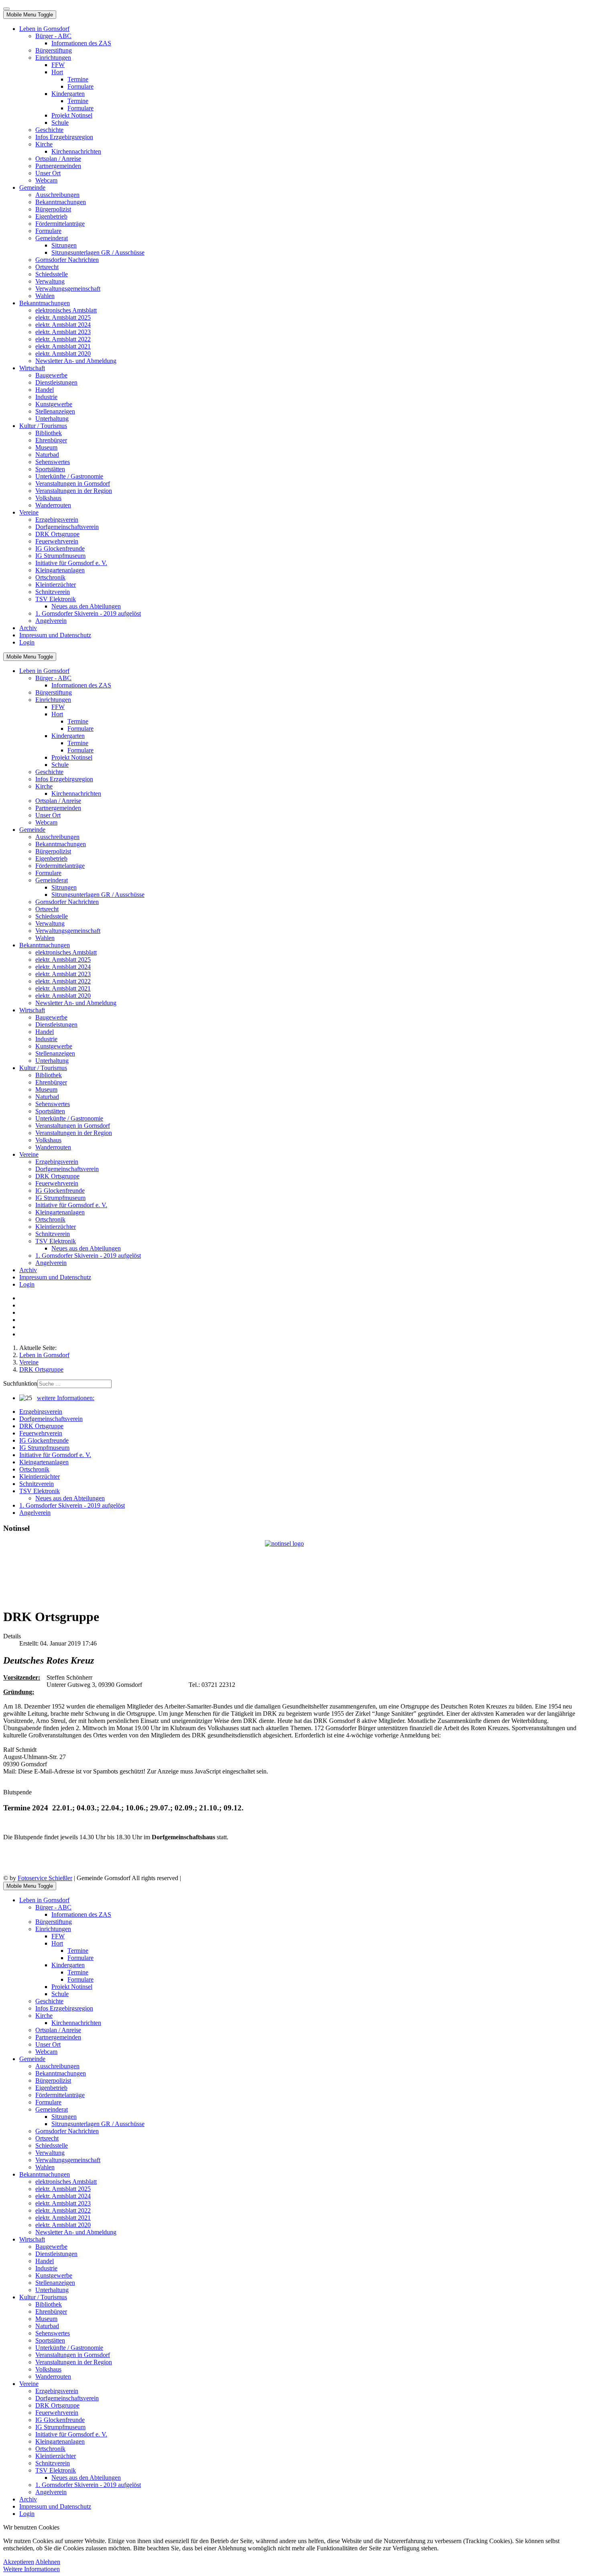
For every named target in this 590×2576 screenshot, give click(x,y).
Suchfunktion (20, 1383)
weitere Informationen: (66, 1398)
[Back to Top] (6, 9)
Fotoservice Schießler (45, 1878)
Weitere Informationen (32, 2569)
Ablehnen (48, 2562)
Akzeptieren (19, 2562)
